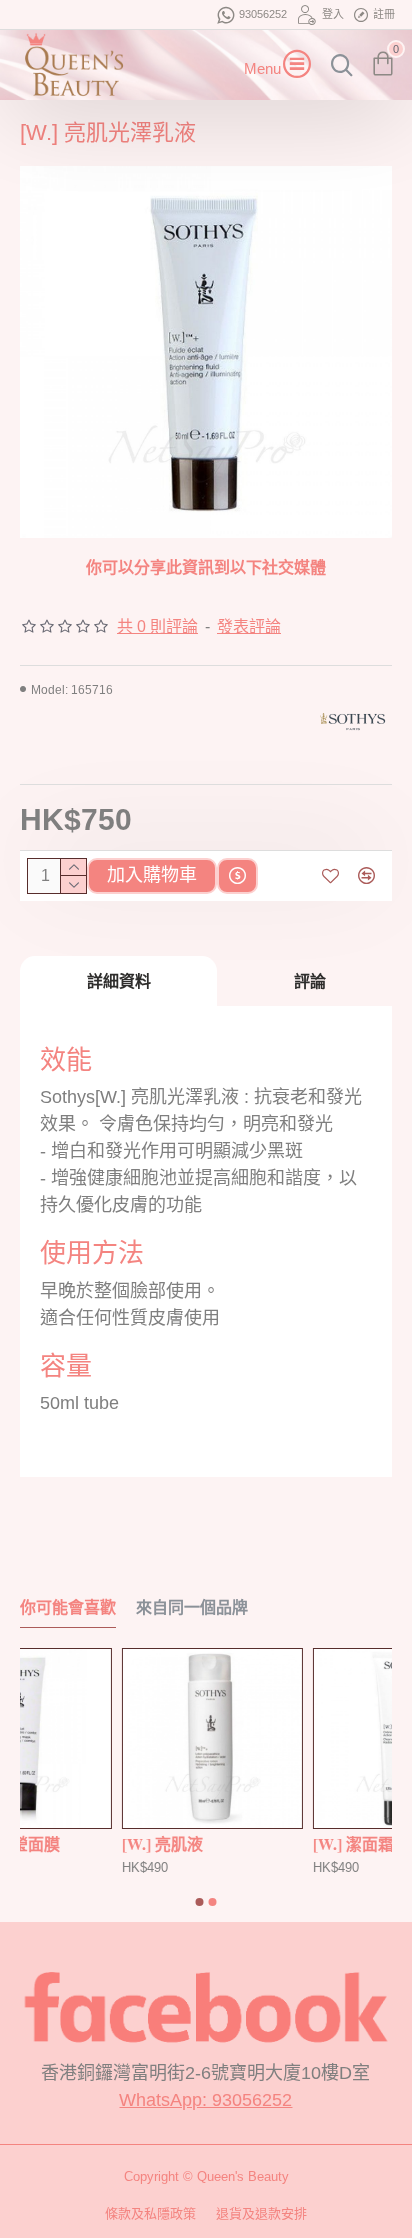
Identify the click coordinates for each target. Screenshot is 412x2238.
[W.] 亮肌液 (358, 1844)
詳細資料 (119, 980)
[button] (200, 1902)
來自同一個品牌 (192, 1607)
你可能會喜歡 (68, 1607)
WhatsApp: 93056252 (205, 2100)
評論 (310, 980)
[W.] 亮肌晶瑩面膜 (191, 1844)
